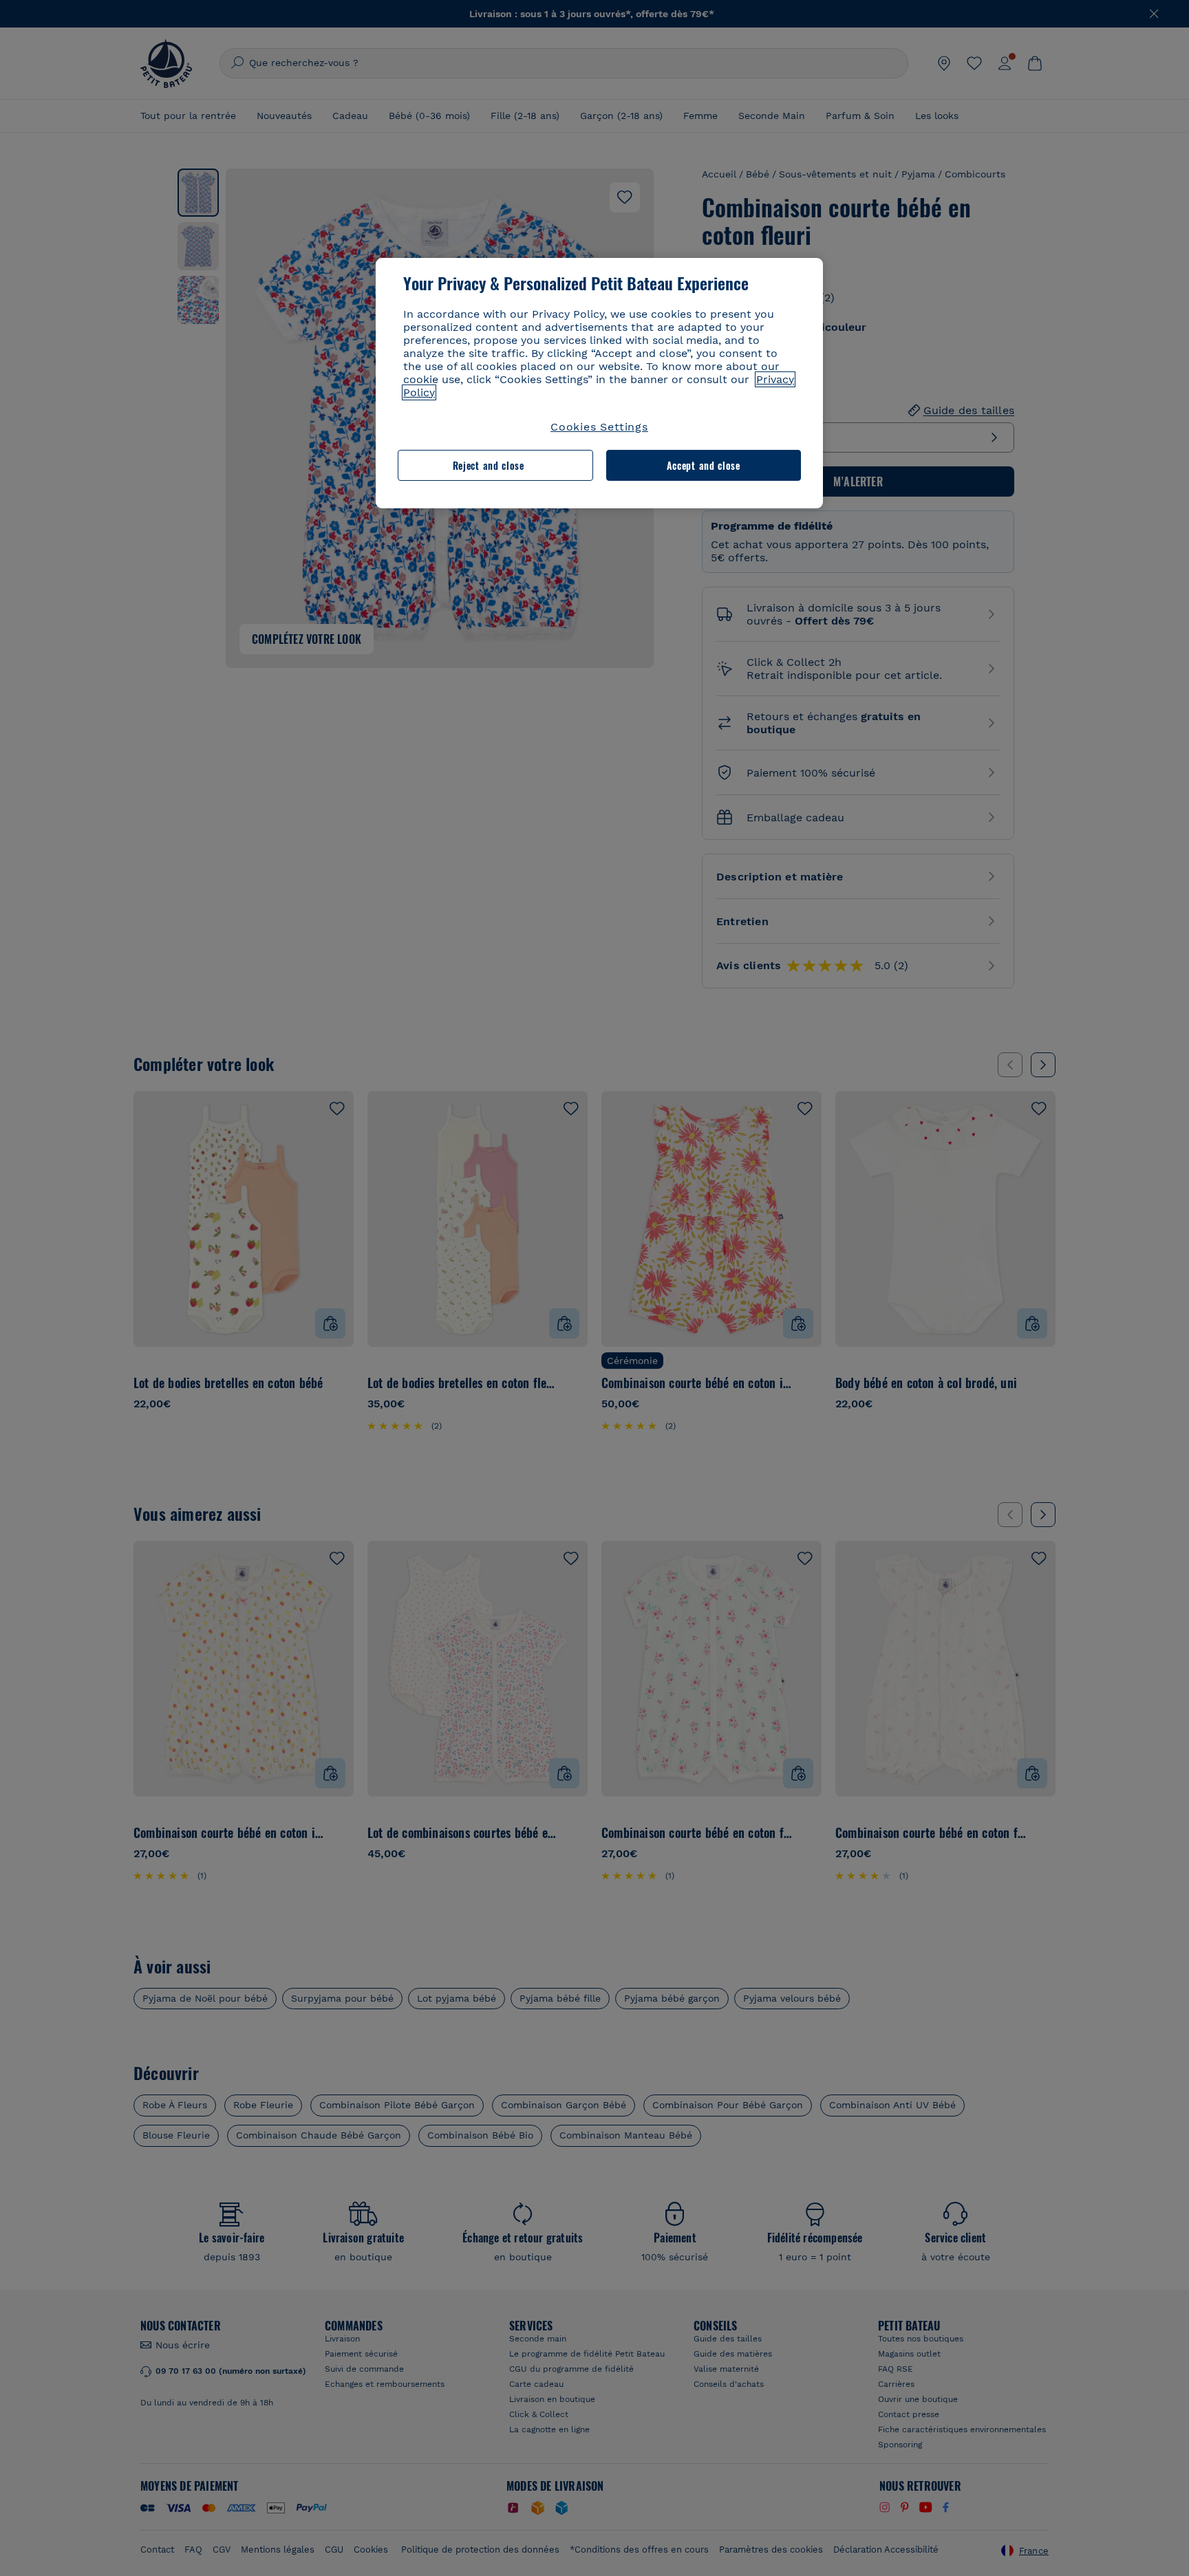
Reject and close (489, 465)
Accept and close (704, 465)
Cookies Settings (599, 427)
